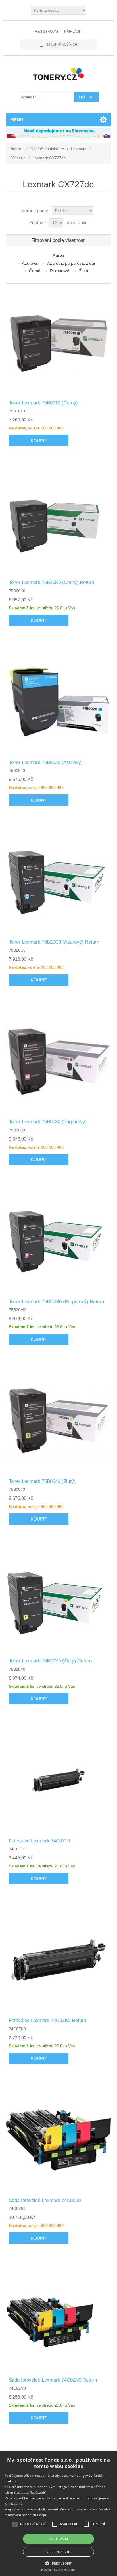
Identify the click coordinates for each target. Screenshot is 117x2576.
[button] (58, 2563)
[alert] (58, 2514)
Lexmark (79, 149)
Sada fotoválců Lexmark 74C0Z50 (45, 2200)
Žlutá (83, 271)
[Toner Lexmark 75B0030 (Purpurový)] (59, 1061)
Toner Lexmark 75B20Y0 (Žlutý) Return (50, 1661)
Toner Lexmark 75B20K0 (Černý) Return (51, 582)
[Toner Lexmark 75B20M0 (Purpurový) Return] (59, 1241)
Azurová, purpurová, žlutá (71, 263)
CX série (18, 158)
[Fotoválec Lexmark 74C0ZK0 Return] (59, 1959)
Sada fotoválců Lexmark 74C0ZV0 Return (53, 2380)
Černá (35, 271)
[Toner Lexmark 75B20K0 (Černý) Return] (59, 521)
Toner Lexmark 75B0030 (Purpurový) (48, 1122)
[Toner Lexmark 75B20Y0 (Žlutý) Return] (59, 1600)
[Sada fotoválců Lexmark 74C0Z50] (59, 2139)
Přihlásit (73, 32)
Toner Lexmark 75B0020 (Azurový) (46, 762)
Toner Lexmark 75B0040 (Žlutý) (42, 1481)
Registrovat (47, 32)
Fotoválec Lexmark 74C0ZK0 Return (47, 2020)
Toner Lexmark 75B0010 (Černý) (43, 403)
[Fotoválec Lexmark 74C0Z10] (59, 1780)
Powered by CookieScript (58, 2570)
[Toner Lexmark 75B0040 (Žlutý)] (59, 1420)
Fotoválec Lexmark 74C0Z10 (39, 1841)
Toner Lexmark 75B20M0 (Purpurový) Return (56, 1302)
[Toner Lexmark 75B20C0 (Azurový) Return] (59, 881)
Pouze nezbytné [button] (58, 2552)
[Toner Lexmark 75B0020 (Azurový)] (59, 701)
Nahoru (17, 149)
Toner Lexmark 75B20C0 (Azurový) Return (54, 942)
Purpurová (60, 271)
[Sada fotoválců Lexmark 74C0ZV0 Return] (59, 2319)
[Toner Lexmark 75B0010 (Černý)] (59, 342)
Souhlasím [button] (59, 2539)
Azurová (30, 263)
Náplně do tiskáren (47, 149)
